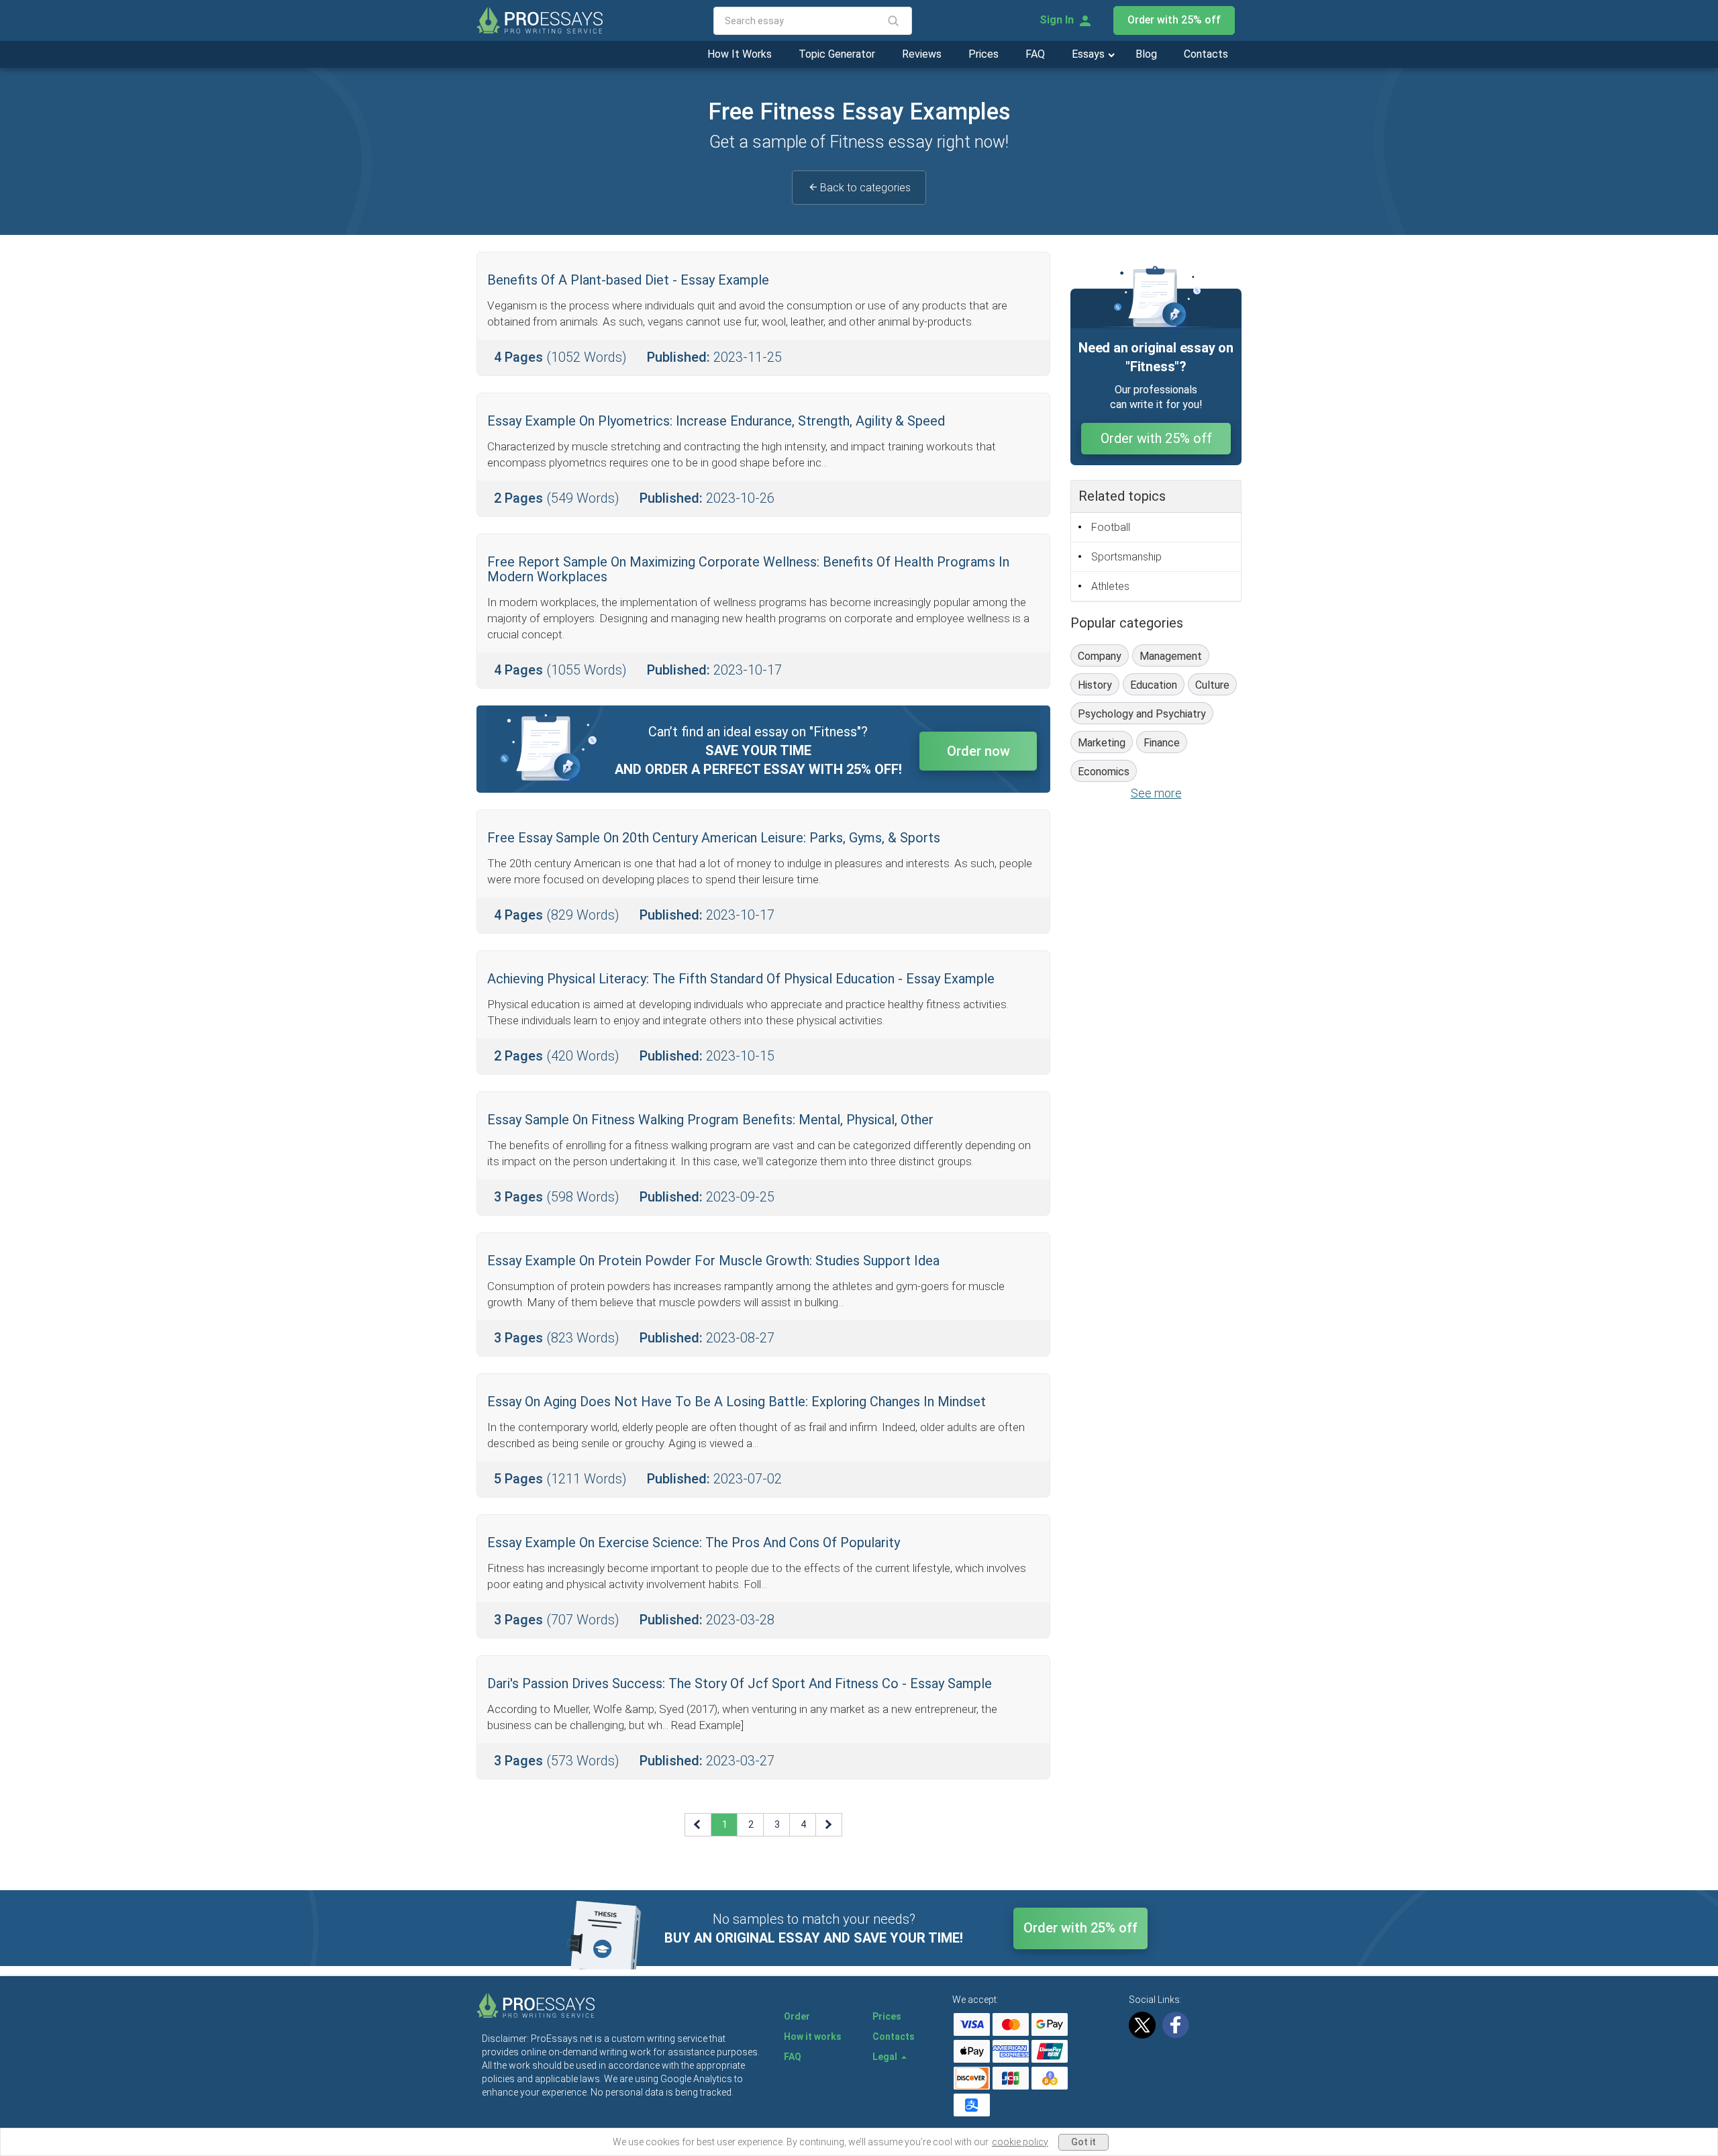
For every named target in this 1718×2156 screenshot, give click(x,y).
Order (797, 2016)
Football (1111, 527)
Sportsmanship (1126, 557)
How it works (813, 2037)
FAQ (1035, 54)
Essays (1090, 54)
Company (1100, 656)
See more (1156, 793)
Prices (983, 54)
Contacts (1206, 54)
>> (829, 1824)
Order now (978, 751)
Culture (1212, 685)
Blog (1146, 54)
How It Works (740, 54)
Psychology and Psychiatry (1142, 714)
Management (1171, 656)
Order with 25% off (1174, 20)
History (1095, 685)
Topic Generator (837, 54)
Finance (1162, 743)
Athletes (1110, 586)
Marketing (1102, 743)
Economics (1104, 772)
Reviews (922, 54)
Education (1154, 685)
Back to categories (865, 188)
